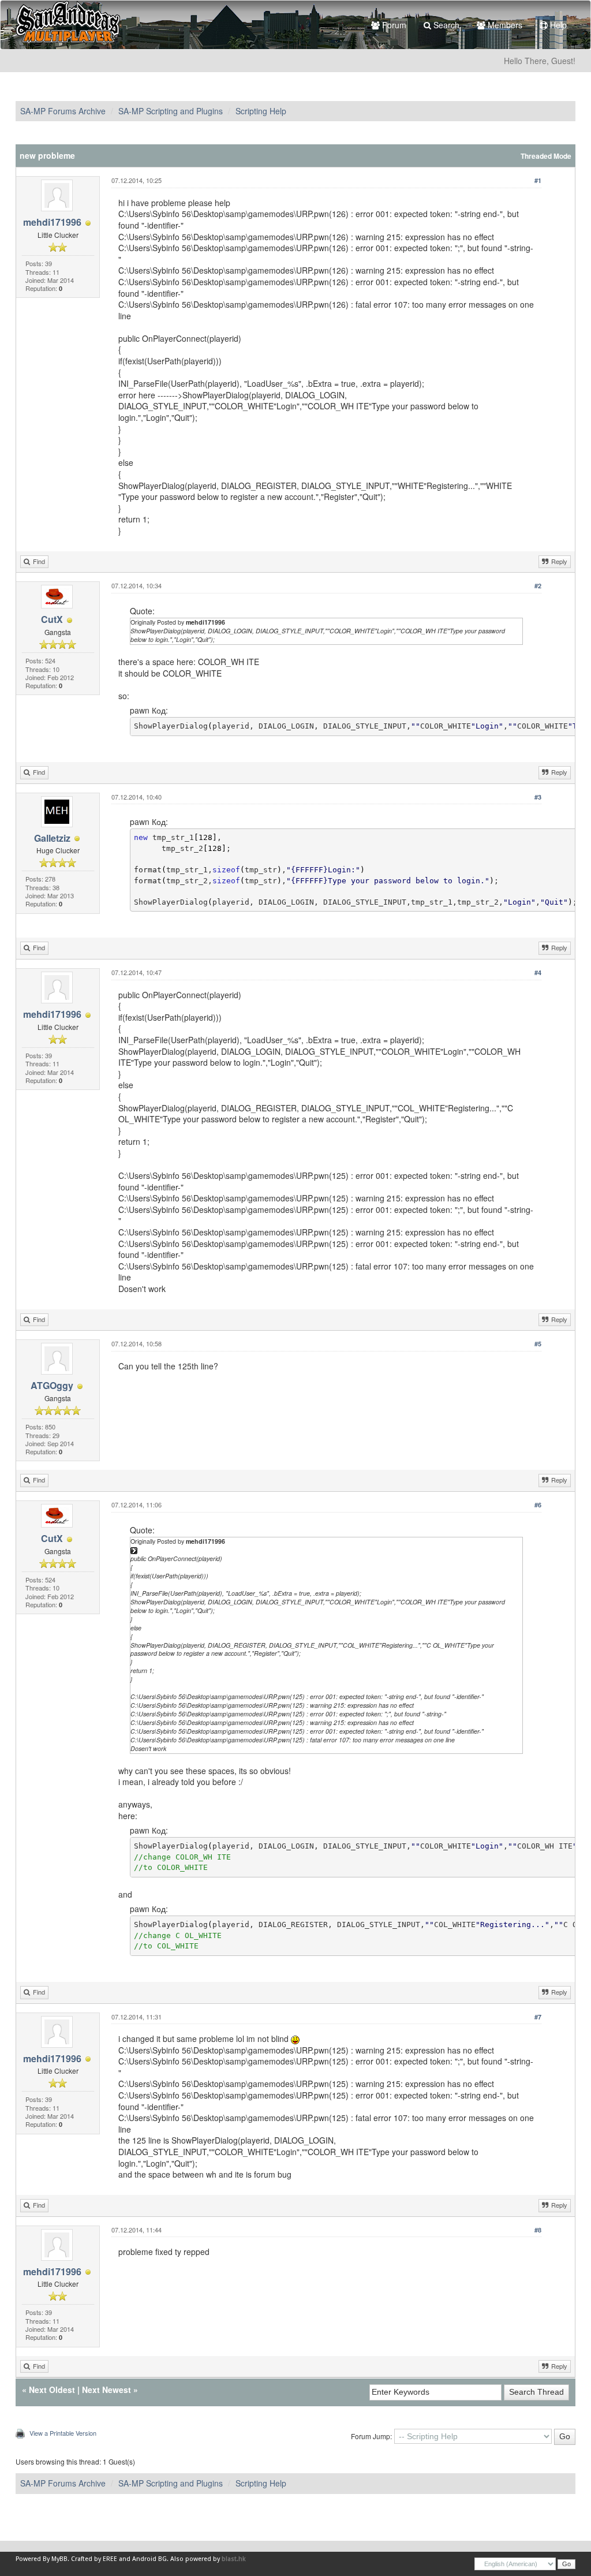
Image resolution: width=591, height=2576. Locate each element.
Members (504, 25)
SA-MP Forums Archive (63, 111)
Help (557, 25)
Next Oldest (52, 2390)
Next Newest (106, 2390)
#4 (538, 972)
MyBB (59, 2559)
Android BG (149, 2559)
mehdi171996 (52, 222)
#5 (538, 1344)
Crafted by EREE (94, 2559)
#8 (538, 2230)
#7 (538, 2017)
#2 (538, 586)
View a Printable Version (63, 2433)
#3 (538, 797)
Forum (393, 25)
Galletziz (52, 838)
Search (445, 25)
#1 (538, 180)
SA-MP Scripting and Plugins (171, 111)
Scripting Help (261, 111)
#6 (538, 1505)
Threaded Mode (546, 156)
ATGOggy (52, 1385)
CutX (52, 619)
